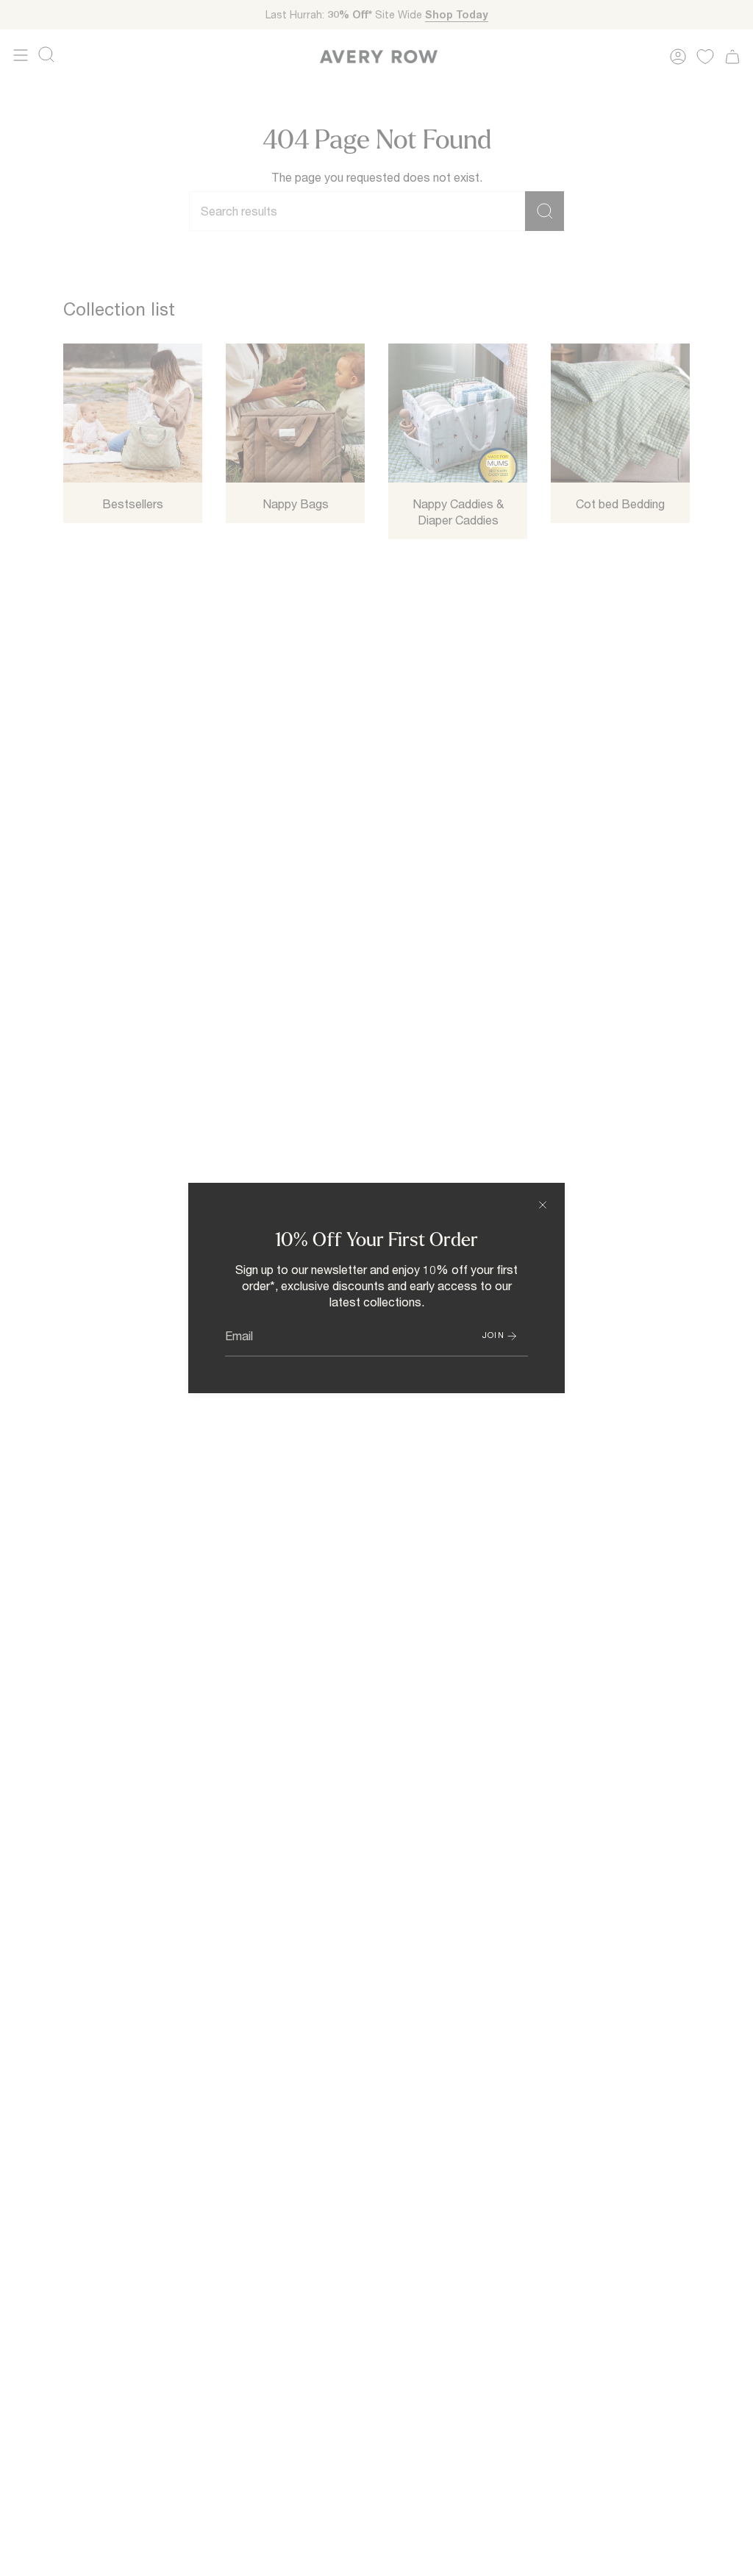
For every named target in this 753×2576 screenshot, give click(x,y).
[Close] (543, 1205)
